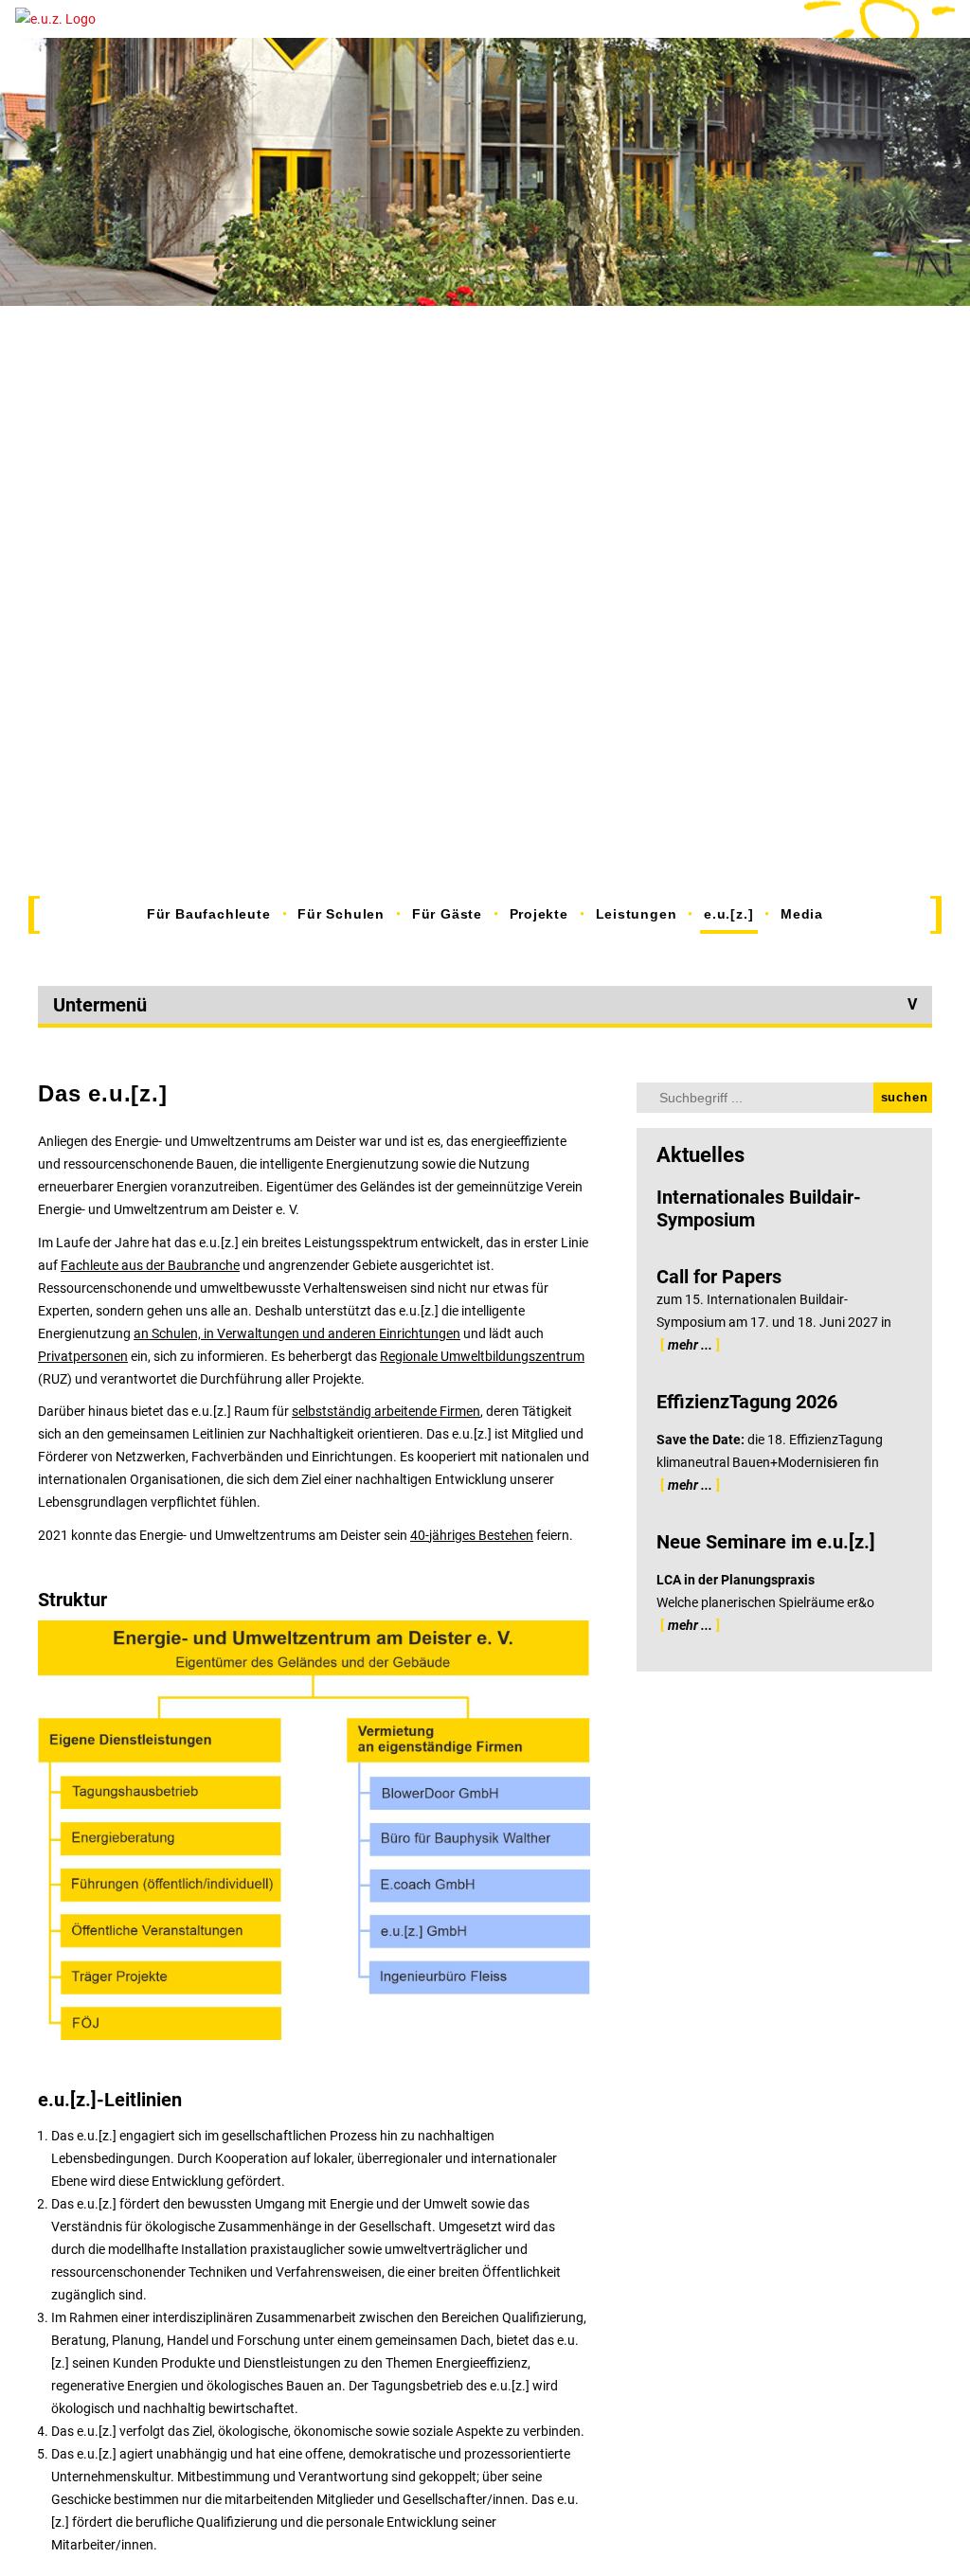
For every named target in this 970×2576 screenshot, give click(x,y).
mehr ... (690, 1345)
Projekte (539, 914)
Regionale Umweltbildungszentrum (482, 1356)
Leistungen (637, 914)
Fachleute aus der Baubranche (150, 1265)
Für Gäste (447, 914)
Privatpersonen (83, 1356)
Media (802, 914)
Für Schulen (341, 914)
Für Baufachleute (209, 914)
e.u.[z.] (728, 914)
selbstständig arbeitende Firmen (386, 1411)
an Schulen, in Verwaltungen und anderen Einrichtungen (297, 1333)
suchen (905, 1097)
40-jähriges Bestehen (472, 1535)
